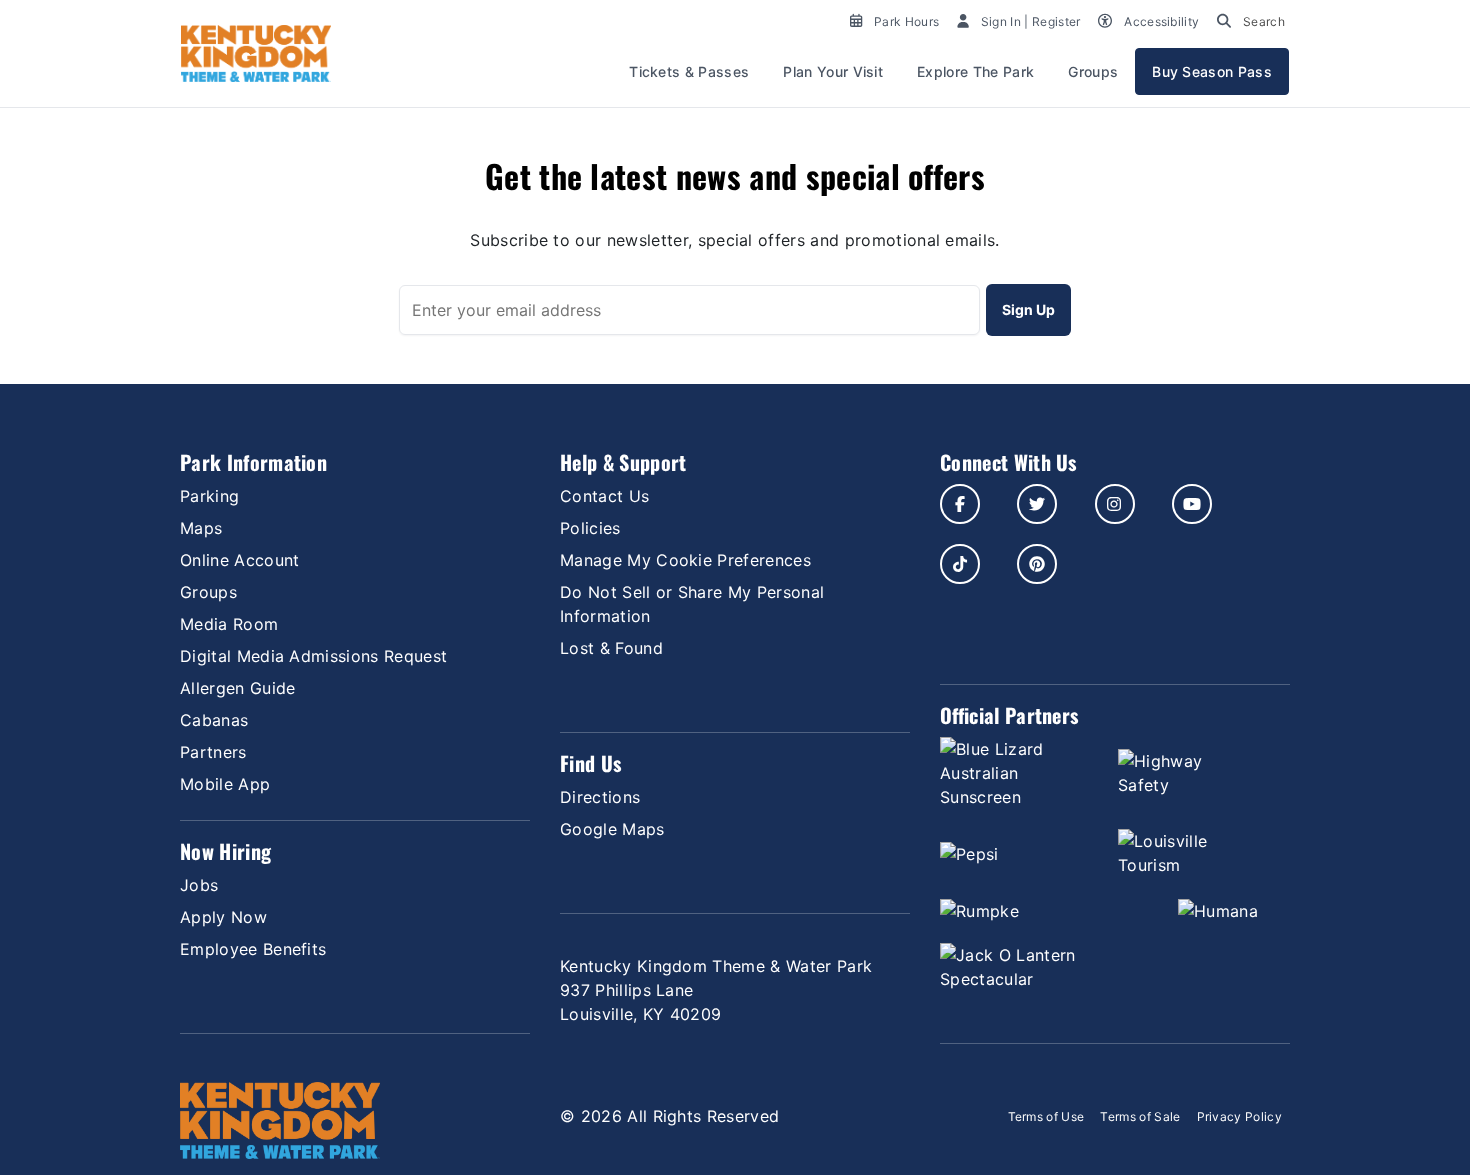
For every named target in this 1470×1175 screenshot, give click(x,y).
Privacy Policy (1239, 1116)
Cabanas (214, 720)
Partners (213, 752)
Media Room (229, 624)
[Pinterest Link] (1037, 564)
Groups (1093, 71)
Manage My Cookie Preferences (685, 560)
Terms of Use (1046, 1116)
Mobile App (225, 784)
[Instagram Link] (1115, 504)
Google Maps (612, 829)
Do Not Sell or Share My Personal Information (692, 604)
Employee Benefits (253, 949)
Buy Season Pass (1212, 71)
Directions (600, 797)
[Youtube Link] (1192, 504)
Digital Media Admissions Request (313, 656)
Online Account (239, 560)
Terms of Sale (1140, 1116)
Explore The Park (975, 71)
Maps (201, 528)
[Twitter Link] (1037, 504)
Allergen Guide (237, 688)
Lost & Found (611, 648)
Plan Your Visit (833, 71)
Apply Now (223, 917)
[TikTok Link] (960, 564)
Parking (209, 496)
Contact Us (604, 496)
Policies (590, 528)
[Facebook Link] (960, 504)
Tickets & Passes (689, 71)
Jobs (199, 885)
